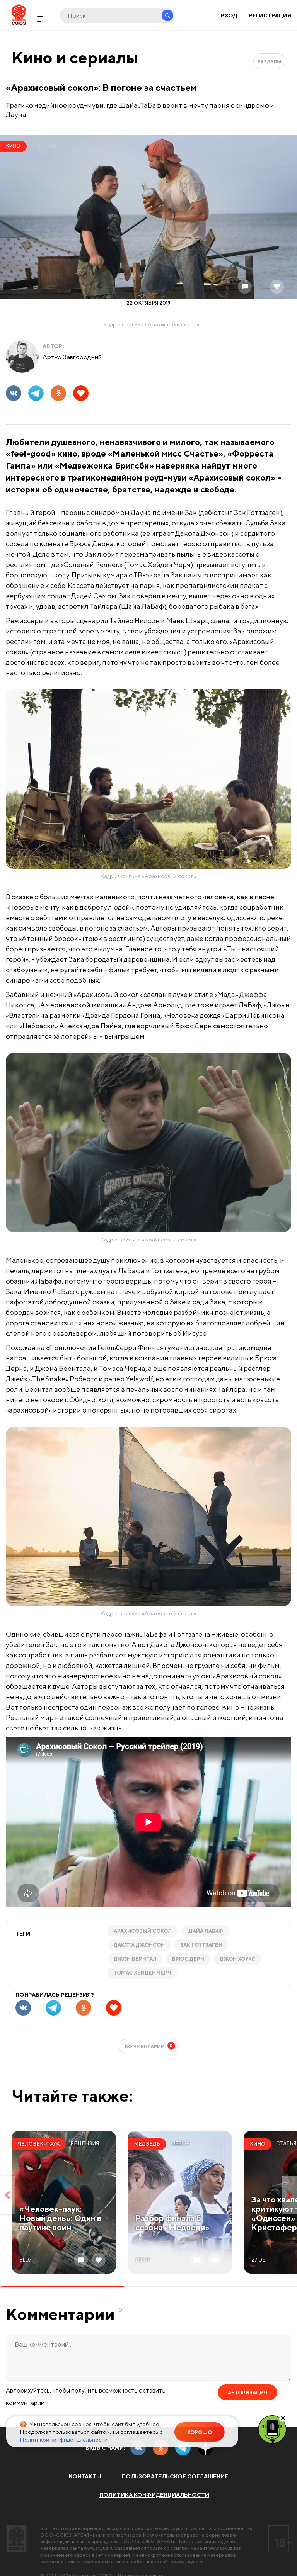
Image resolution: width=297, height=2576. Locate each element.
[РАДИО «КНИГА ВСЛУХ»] (272, 2429)
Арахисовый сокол (143, 1931)
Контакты (85, 2476)
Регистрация (270, 15)
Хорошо (200, 2433)
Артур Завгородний (72, 357)
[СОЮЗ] (16, 2539)
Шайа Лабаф (205, 1931)
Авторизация (247, 2393)
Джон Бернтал (135, 1959)
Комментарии (149, 2046)
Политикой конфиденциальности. (64, 2439)
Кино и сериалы (75, 57)
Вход (229, 15)
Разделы (269, 62)
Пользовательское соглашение (175, 2476)
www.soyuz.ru (174, 2528)
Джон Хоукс (237, 1959)
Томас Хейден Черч (142, 1973)
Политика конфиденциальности (154, 2495)
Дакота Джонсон (139, 1945)
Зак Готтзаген (201, 1945)
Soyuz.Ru (19, 14)
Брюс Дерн (188, 1959)
